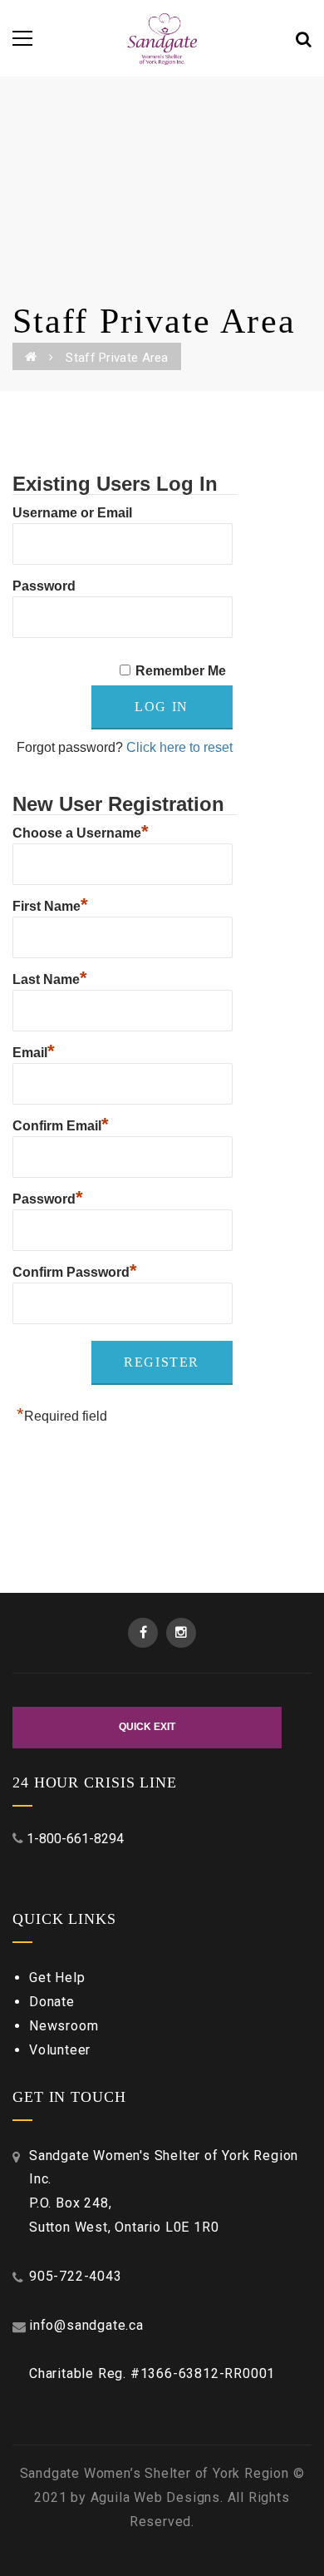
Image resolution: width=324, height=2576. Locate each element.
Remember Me (181, 671)
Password (44, 586)
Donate (52, 2002)
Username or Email (72, 513)
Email (34, 1051)
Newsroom (64, 2026)
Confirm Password (75, 1270)
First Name (50, 904)
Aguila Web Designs (155, 2497)
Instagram (181, 1633)
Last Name (50, 977)
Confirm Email (61, 1124)
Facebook (143, 1633)
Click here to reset (179, 747)
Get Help (57, 1978)
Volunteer (60, 2050)
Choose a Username (81, 831)
